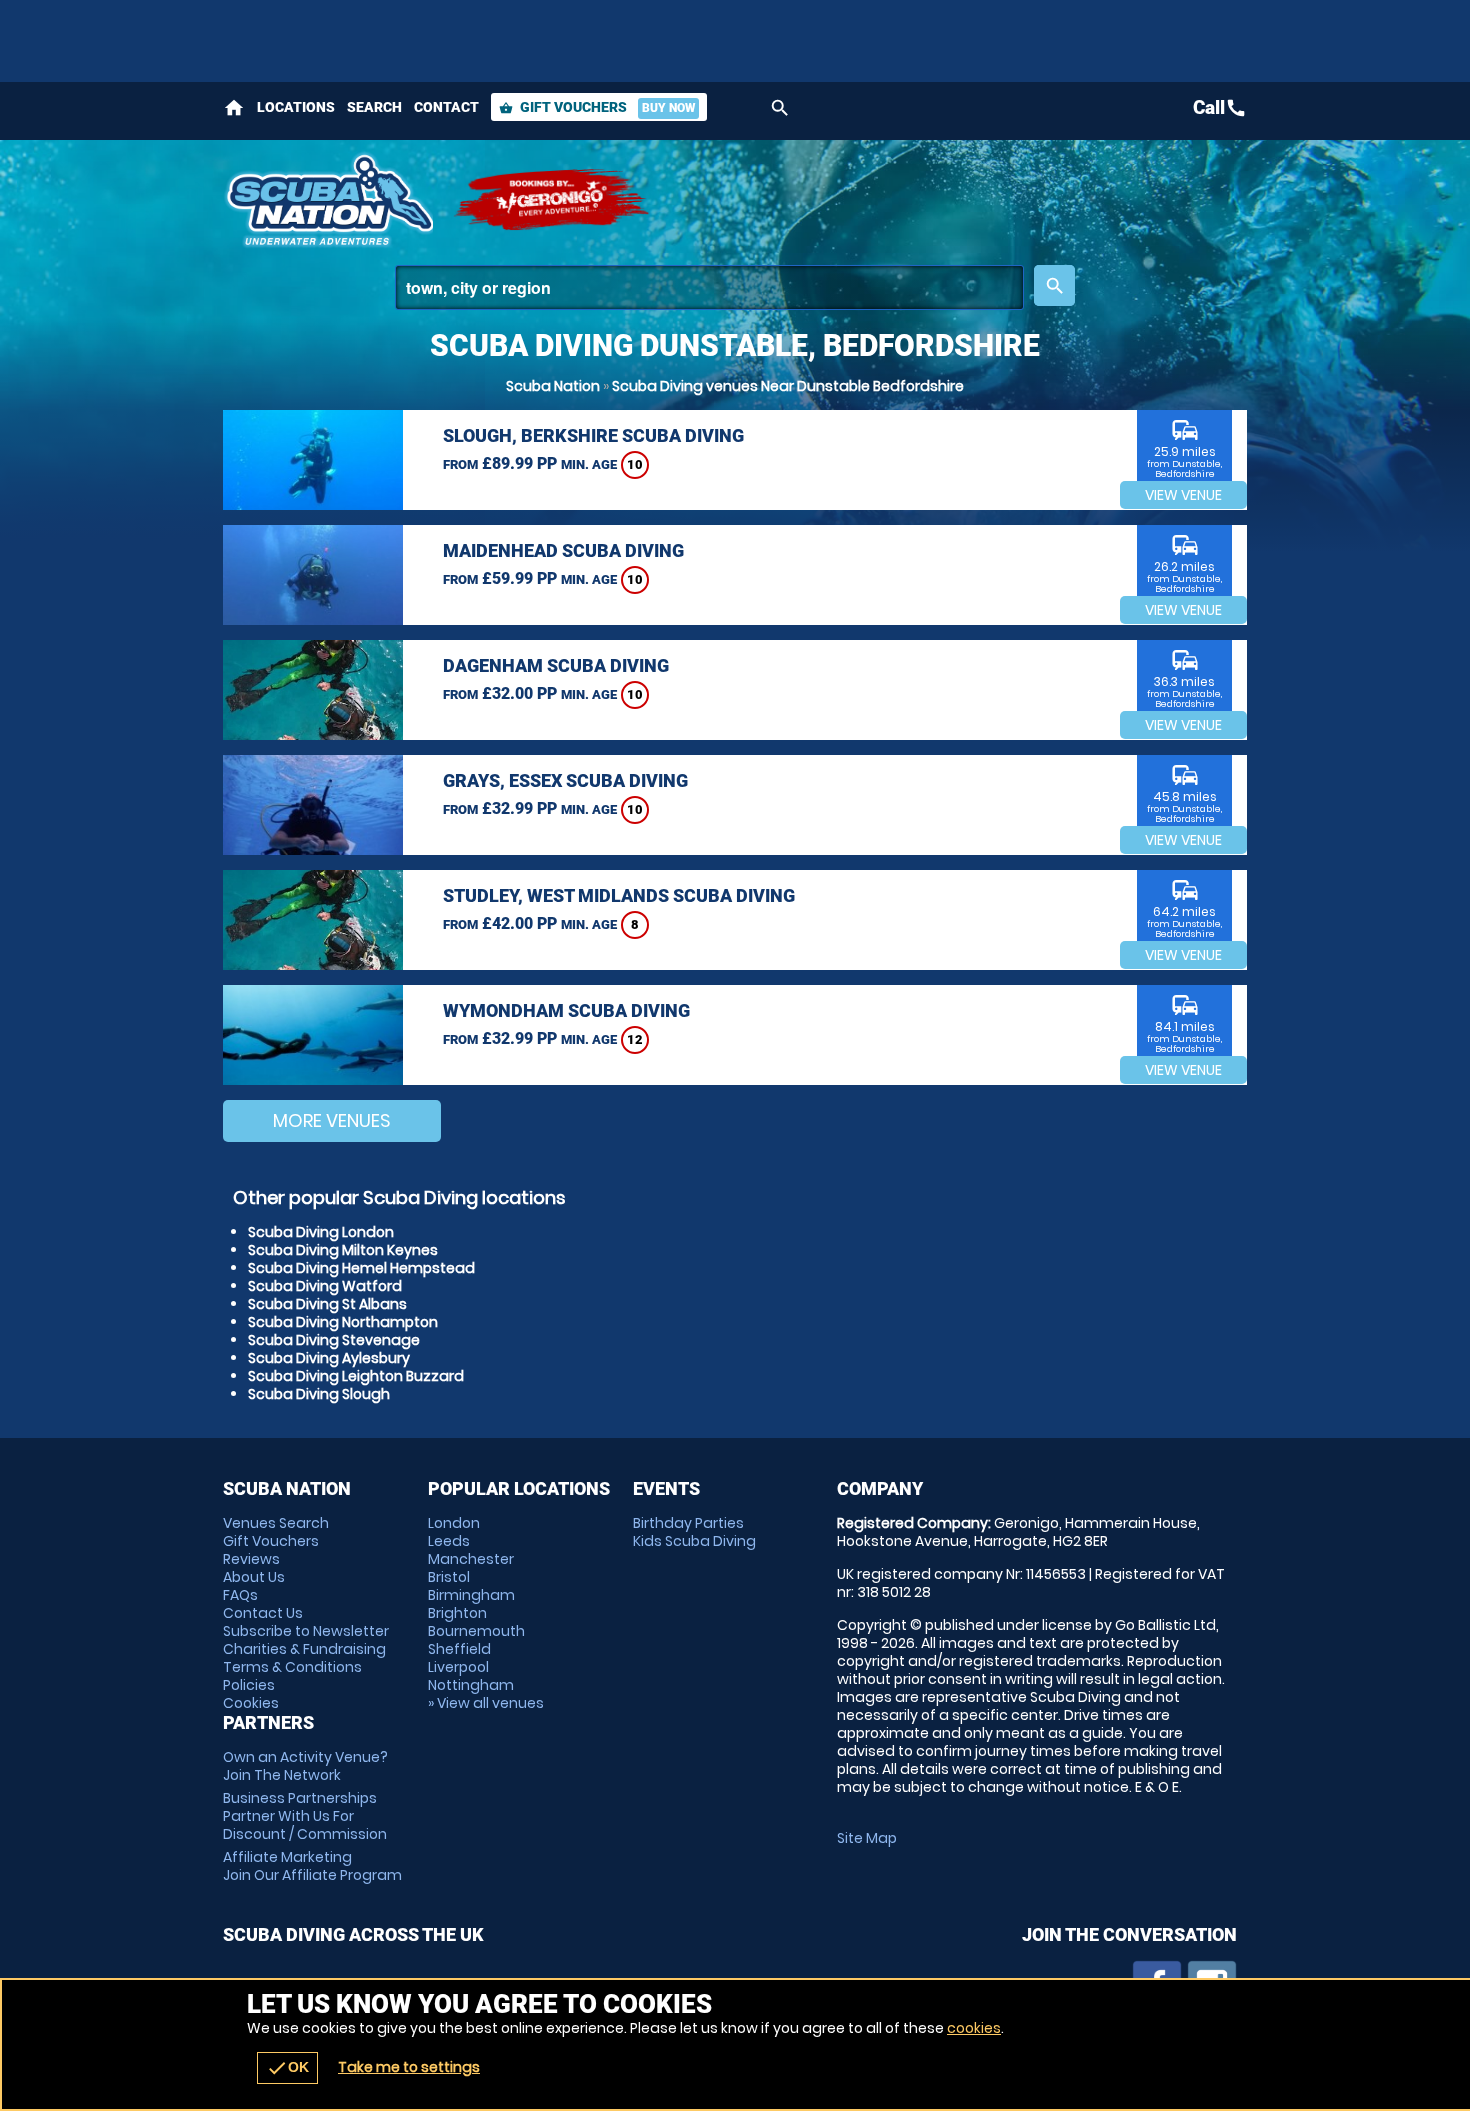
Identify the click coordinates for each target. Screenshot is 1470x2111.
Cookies (251, 1703)
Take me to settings (409, 2067)
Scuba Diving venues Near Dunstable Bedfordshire (788, 386)
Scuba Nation (553, 386)
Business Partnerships (305, 1816)
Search (374, 107)
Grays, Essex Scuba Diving (565, 780)
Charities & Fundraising (304, 1649)
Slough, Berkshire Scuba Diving (593, 435)
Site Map (867, 1838)
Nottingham (471, 1685)
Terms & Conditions (292, 1667)
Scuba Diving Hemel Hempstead (361, 1268)
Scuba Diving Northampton (343, 1322)
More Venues (332, 1120)
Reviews (251, 1559)
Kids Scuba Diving (694, 1541)
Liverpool (458, 1667)
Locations (296, 107)
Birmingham (471, 1595)
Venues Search (276, 1523)
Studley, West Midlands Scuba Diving (619, 895)
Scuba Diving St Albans (327, 1304)
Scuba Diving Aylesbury (329, 1358)
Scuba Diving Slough (319, 1394)
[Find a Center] (709, 287)
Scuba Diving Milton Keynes (343, 1250)
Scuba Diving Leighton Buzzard (356, 1376)
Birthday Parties (688, 1523)
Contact (446, 107)
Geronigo (553, 200)
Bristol (449, 1577)
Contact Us (263, 1613)
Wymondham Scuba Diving (566, 1010)
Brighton (457, 1613)
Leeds (449, 1541)
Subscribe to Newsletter (306, 1631)
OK (287, 2068)
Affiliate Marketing (312, 1866)
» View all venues (486, 1703)
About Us (254, 1577)
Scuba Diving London (321, 1232)
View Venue (1183, 495)
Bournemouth (476, 1631)
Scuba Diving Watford (325, 1286)
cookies (974, 2028)
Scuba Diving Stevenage (334, 1340)
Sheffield (459, 1649)
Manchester (471, 1559)
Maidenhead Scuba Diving (563, 550)
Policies (249, 1685)
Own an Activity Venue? (305, 1766)
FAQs (240, 1595)
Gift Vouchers (597, 107)
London (454, 1523)
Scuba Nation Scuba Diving (328, 200)
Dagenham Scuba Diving (556, 665)
